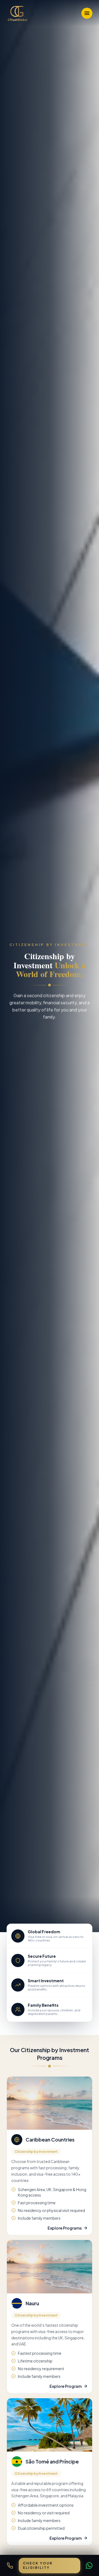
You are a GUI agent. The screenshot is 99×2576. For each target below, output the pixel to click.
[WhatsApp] (89, 2566)
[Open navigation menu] (87, 13)
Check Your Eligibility (38, 2565)
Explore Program (66, 2386)
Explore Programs (65, 2228)
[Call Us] (10, 2566)
